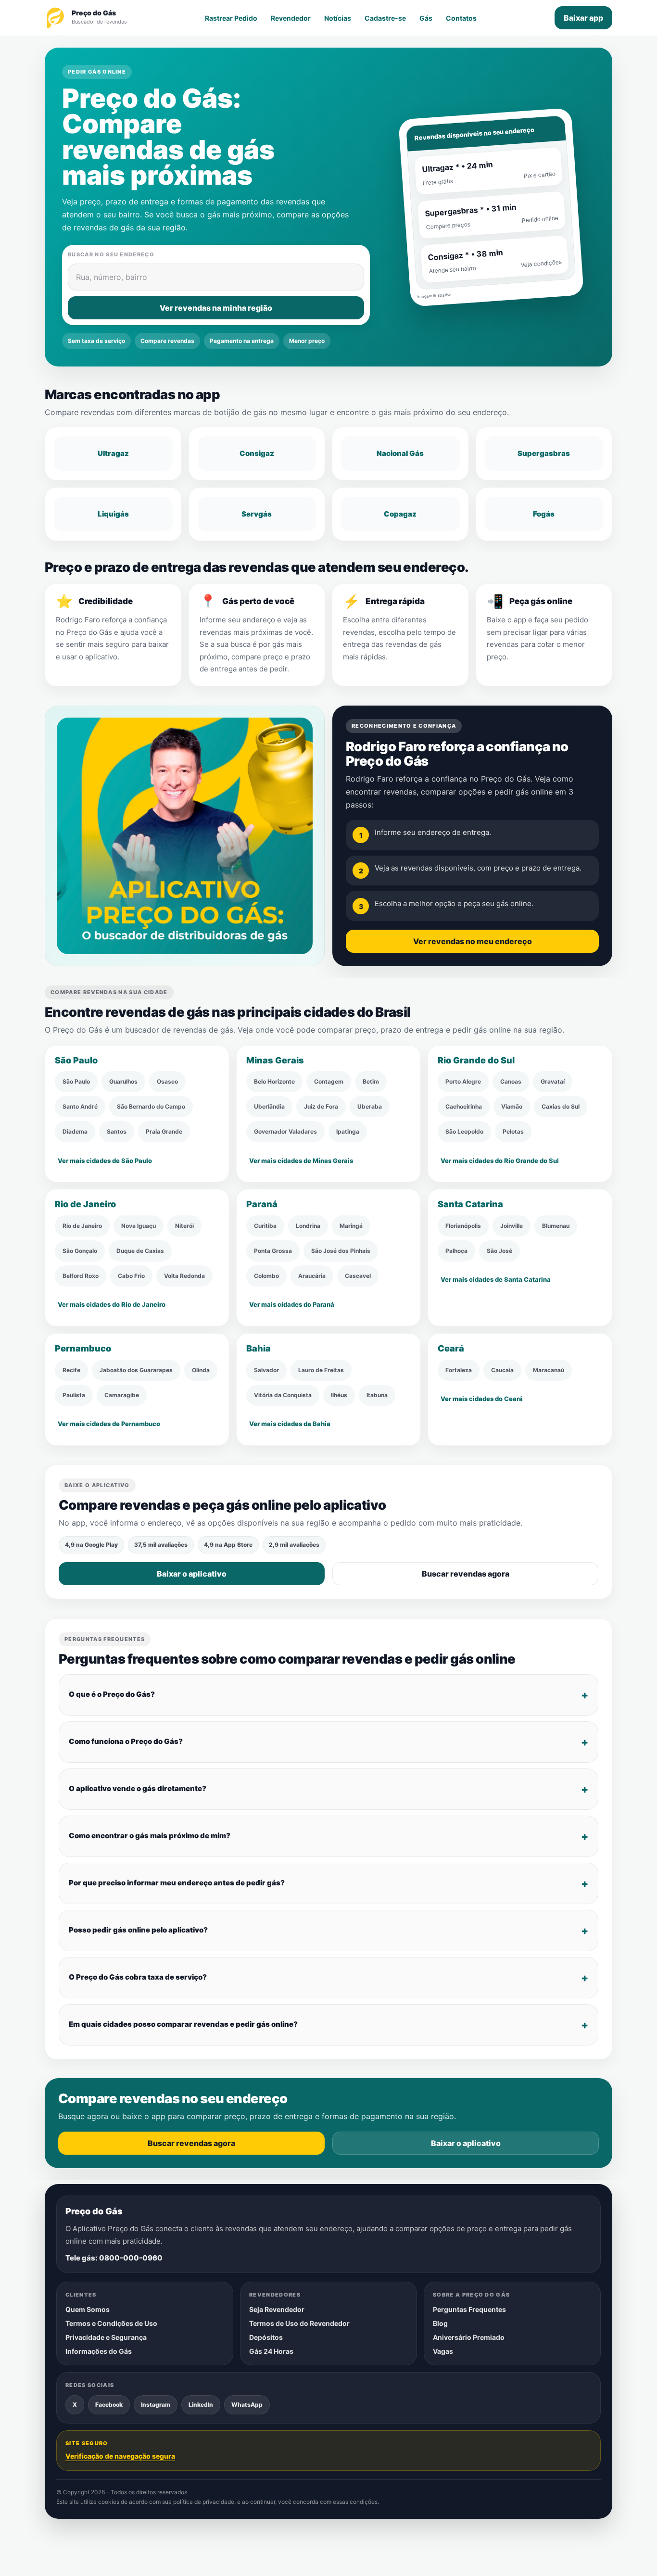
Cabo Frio (131, 1276)
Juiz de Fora (321, 1106)
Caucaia (502, 1370)
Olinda (201, 1370)
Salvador (266, 1370)
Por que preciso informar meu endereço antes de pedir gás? (177, 1883)
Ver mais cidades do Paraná (292, 1304)
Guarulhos (123, 1081)
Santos (117, 1131)
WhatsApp (247, 2404)
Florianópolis (463, 1226)
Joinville (512, 1226)
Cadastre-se (385, 18)
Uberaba (370, 1106)
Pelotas (513, 1131)
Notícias (338, 18)
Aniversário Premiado (469, 2337)
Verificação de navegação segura (120, 2456)
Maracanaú (549, 1370)
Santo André (80, 1106)
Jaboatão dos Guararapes (136, 1370)
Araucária (312, 1276)
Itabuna (377, 1395)
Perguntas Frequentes (469, 2309)
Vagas (443, 2351)
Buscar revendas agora (466, 1574)
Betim (371, 1081)
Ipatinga (348, 1131)
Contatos (461, 18)
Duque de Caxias (140, 1251)
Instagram (156, 2404)
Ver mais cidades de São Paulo (105, 1160)
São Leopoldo (464, 1131)
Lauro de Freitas (321, 1370)
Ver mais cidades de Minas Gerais (301, 1160)
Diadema (75, 1131)
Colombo (266, 1276)
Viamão (512, 1106)
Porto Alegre (463, 1081)
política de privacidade (204, 2502)
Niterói (184, 1226)
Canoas (511, 1081)
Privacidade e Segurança (106, 2337)
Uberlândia (269, 1106)
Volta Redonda (184, 1276)
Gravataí (553, 1081)
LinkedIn (201, 2404)
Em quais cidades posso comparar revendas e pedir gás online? (183, 2024)
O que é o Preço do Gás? (112, 1694)
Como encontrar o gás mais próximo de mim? (150, 1836)
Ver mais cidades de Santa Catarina (496, 1279)
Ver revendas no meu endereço (473, 941)
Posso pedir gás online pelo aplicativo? (138, 1930)
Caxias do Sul (561, 1106)
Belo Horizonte (274, 1081)
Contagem (329, 1081)
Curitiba (265, 1226)
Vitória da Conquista (283, 1395)
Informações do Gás (99, 2351)
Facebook (109, 2404)
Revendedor (291, 18)
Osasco (167, 1081)
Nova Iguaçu (139, 1226)
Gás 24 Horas (271, 2351)
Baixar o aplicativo (192, 1574)
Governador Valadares (285, 1131)
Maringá (351, 1226)
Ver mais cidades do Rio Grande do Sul (500, 1160)
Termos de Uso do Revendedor (299, 2323)
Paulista (74, 1395)
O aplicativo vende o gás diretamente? (138, 1788)
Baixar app (583, 18)
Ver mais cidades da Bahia (290, 1423)
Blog (440, 2323)
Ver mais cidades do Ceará (482, 1398)
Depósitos (266, 2337)
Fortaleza (459, 1370)
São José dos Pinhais (341, 1251)
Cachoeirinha (464, 1106)
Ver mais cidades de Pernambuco (109, 1423)
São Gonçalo (80, 1251)
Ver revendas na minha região (216, 308)
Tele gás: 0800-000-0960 (114, 2258)
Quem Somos (88, 2309)
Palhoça (456, 1251)
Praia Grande (164, 1131)
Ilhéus (339, 1395)
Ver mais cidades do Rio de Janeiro (112, 1304)
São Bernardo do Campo (151, 1106)
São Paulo (76, 1081)
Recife (71, 1370)
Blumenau (556, 1226)
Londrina (308, 1226)
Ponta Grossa (273, 1251)
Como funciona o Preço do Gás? (126, 1741)
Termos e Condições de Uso (111, 2323)
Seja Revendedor (277, 2309)
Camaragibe (122, 1395)
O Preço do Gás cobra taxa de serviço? (138, 1977)
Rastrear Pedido (231, 18)
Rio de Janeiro (82, 1226)
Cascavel (358, 1276)
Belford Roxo (81, 1276)
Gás (426, 18)
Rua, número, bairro (112, 277)
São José (499, 1251)
